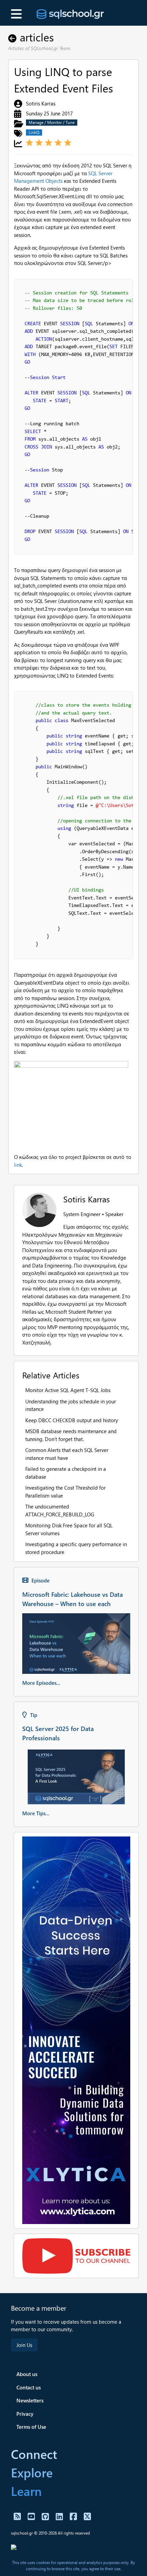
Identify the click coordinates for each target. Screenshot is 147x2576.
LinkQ (34, 132)
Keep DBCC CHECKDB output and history (72, 1420)
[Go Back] (14, 37)
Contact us (29, 2387)
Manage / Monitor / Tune (52, 122)
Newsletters (30, 2400)
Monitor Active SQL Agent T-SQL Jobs (68, 1390)
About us (27, 2374)
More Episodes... (41, 1683)
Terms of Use (31, 2427)
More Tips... (36, 1813)
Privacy (25, 2414)
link (18, 1165)
